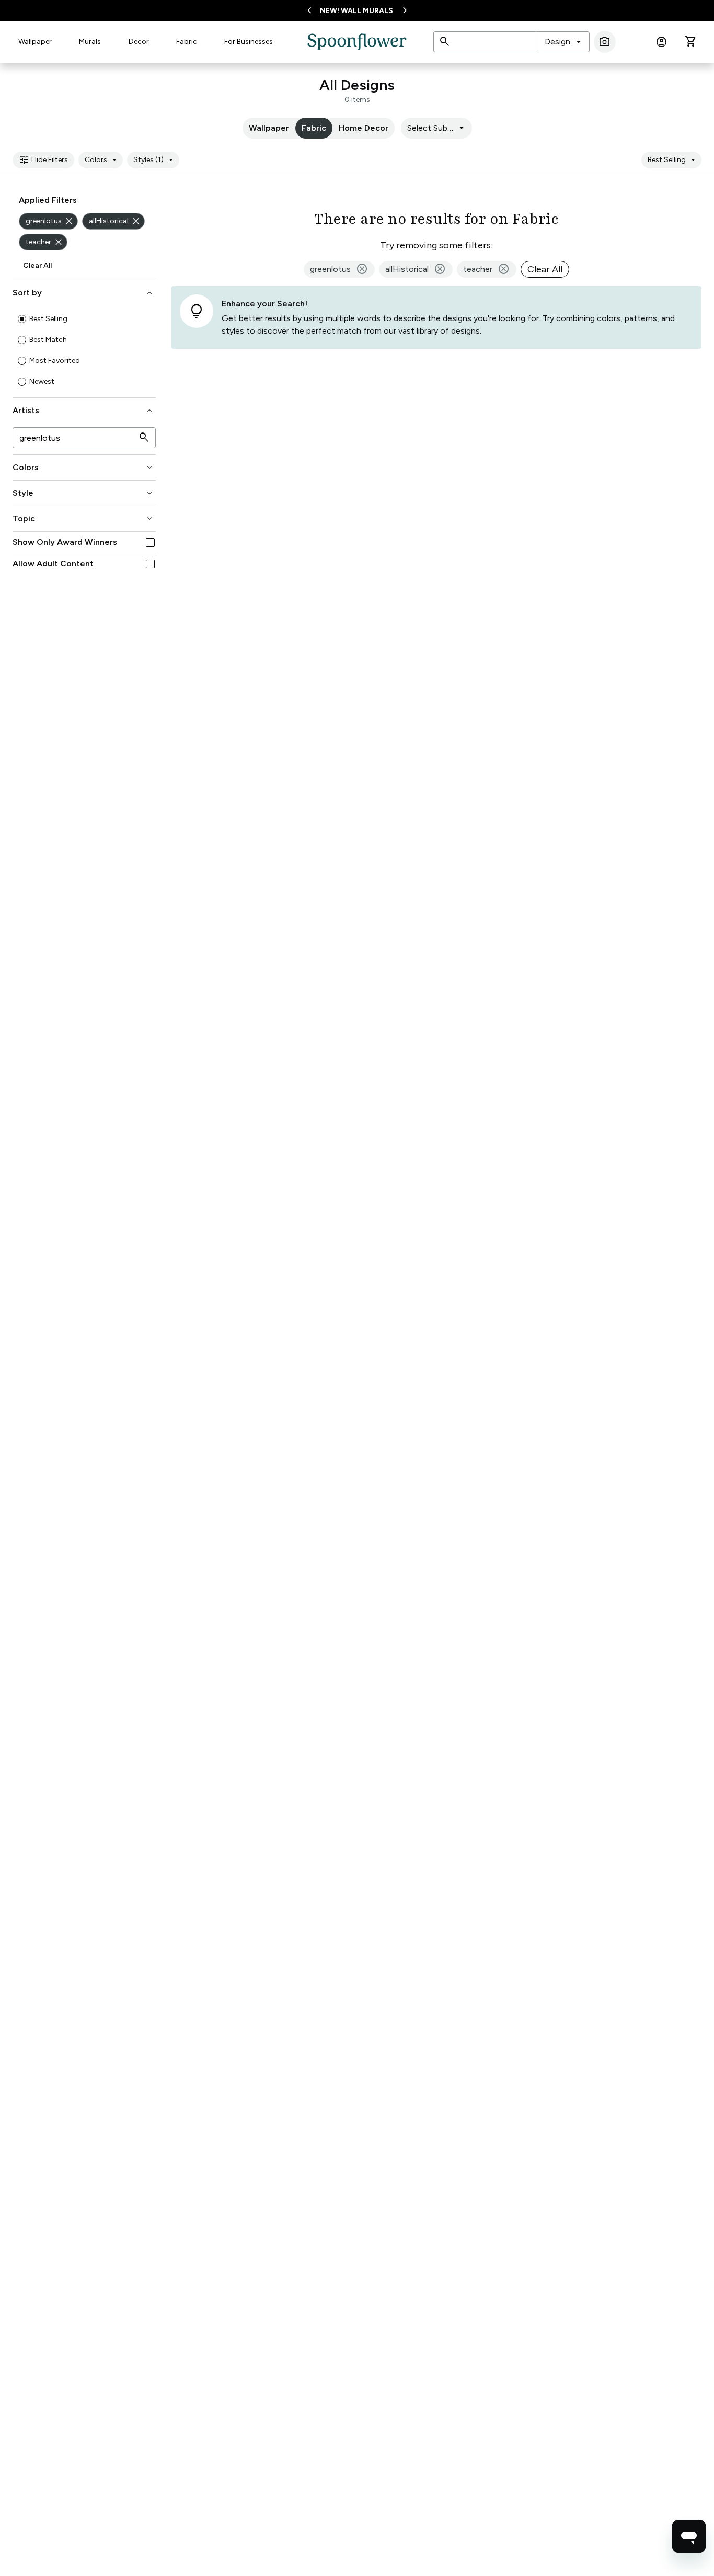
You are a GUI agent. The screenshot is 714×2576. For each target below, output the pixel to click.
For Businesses (249, 42)
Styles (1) (155, 160)
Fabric (187, 42)
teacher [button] (487, 269)
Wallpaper (35, 42)
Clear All (37, 265)
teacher (45, 242)
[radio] (22, 319)
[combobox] (564, 42)
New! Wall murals (356, 11)
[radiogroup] (84, 350)
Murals (90, 42)
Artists (83, 411)
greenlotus (50, 221)
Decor (139, 42)
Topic (83, 519)
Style (83, 493)
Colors (102, 160)
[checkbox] (150, 543)
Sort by (83, 293)
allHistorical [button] (416, 269)
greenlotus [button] (339, 269)
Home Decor (364, 128)
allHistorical (115, 221)
